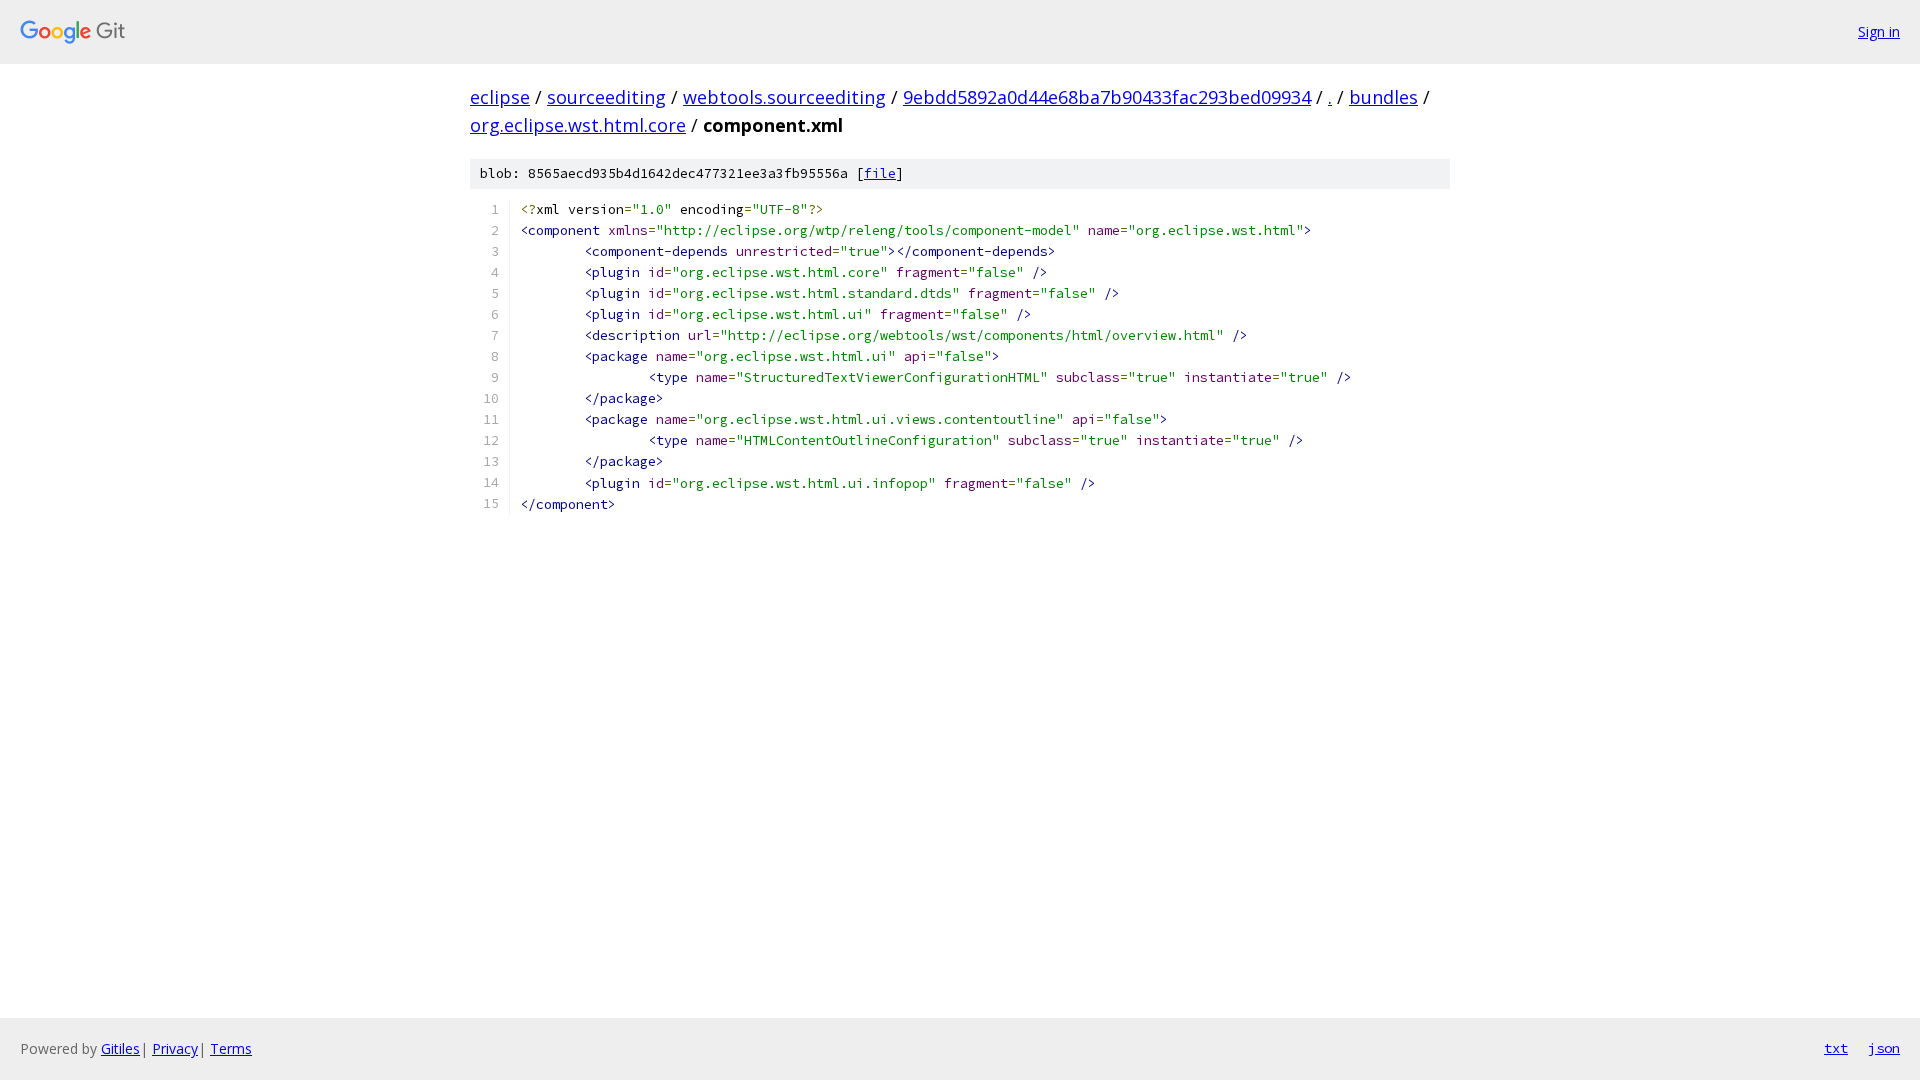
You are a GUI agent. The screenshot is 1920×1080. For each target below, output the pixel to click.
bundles (1383, 97)
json (1884, 1048)
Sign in (1879, 31)
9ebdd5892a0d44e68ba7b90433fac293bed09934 (1107, 97)
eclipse (500, 97)
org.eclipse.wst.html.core (578, 125)
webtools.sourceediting (784, 97)
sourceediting (606, 97)
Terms (231, 1048)
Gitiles (120, 1048)
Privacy (175, 1048)
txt (1836, 1048)
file (880, 173)
